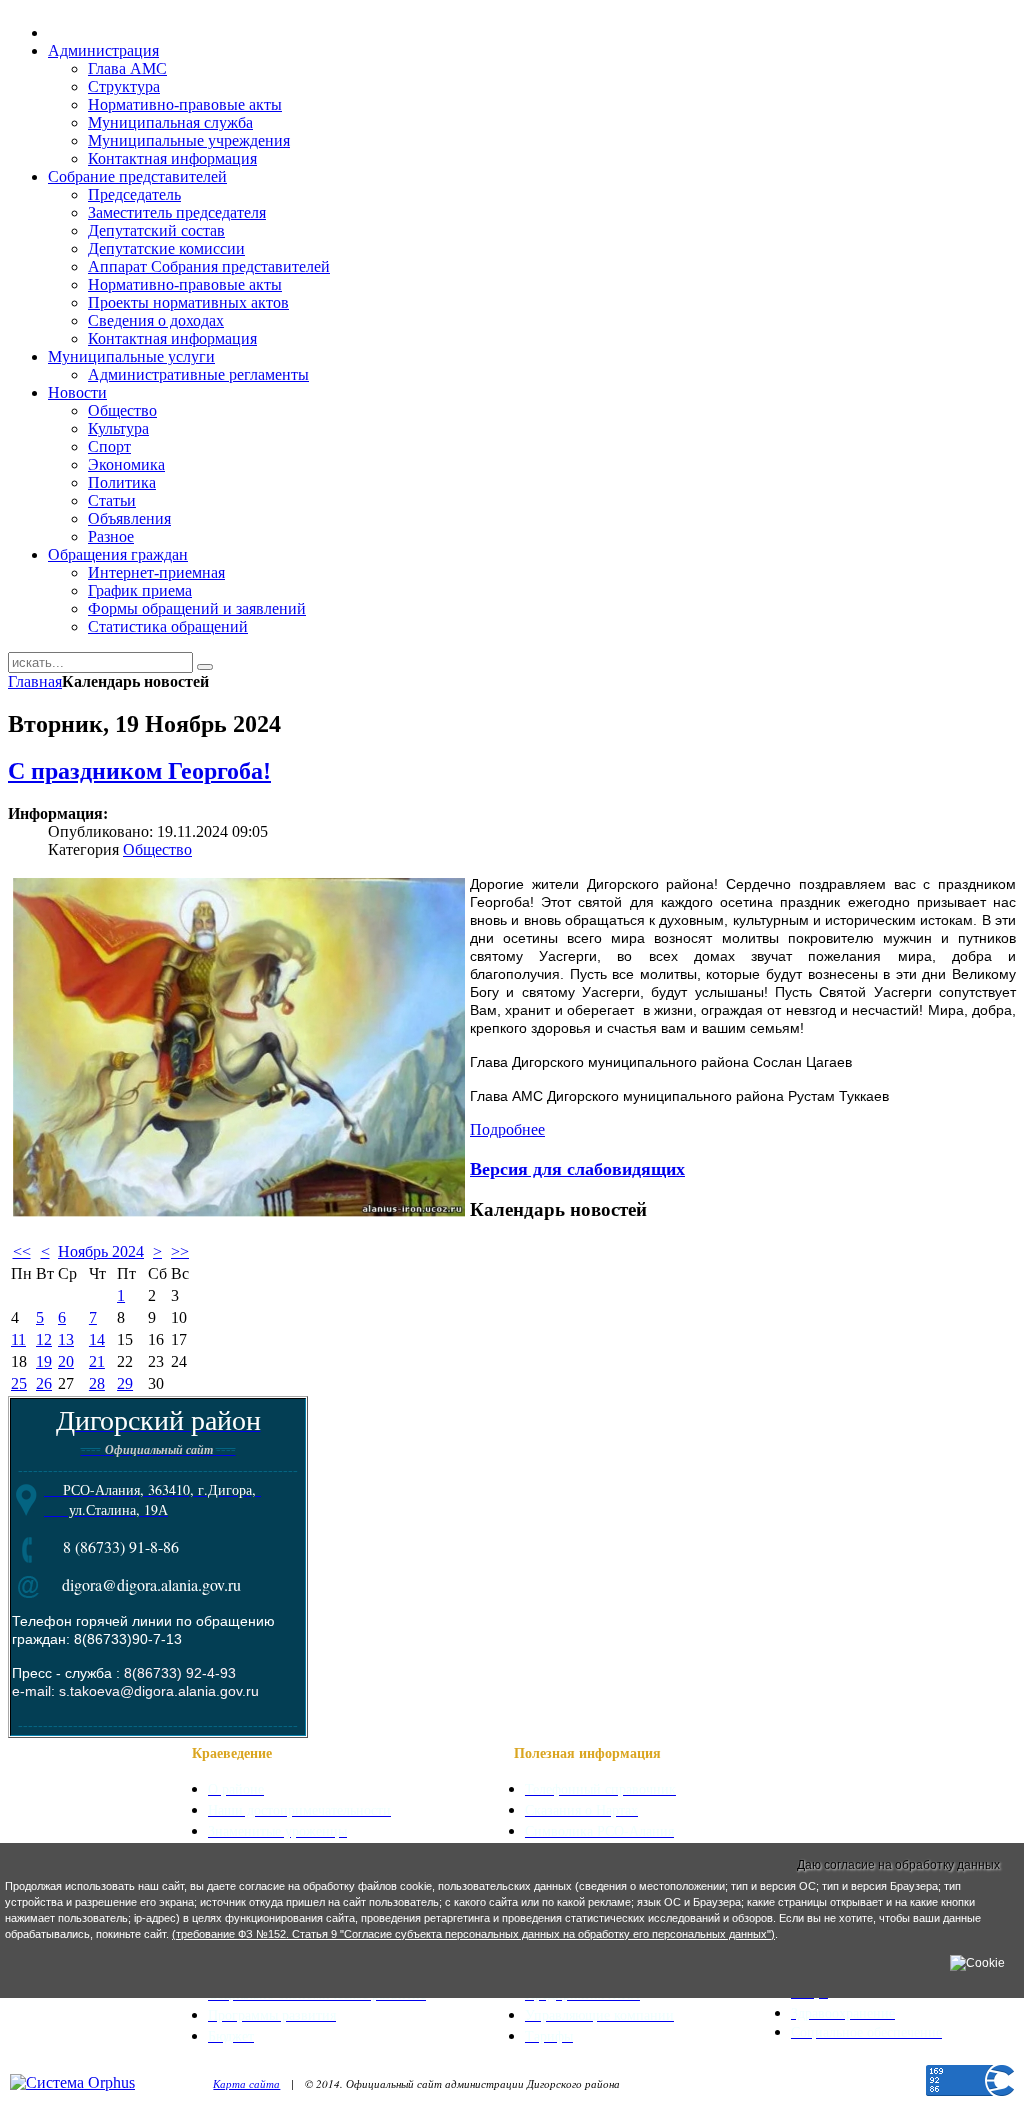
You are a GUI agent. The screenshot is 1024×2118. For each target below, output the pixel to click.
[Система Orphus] (72, 2082)
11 (18, 1339)
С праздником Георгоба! (139, 771)
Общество (157, 849)
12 (44, 1339)
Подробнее (507, 1129)
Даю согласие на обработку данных (898, 1865)
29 (125, 1383)
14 (97, 1339)
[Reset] (205, 667)
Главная (35, 681)
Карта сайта (246, 2083)
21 (97, 1361)
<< (22, 1251)
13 (66, 1339)
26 (44, 1383)
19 (44, 1361)
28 (97, 1383)
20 (66, 1361)
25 (19, 1383)
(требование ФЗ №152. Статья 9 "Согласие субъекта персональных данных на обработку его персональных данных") (473, 1934)
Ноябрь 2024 (101, 1251)
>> (180, 1251)
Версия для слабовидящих (577, 1168)
